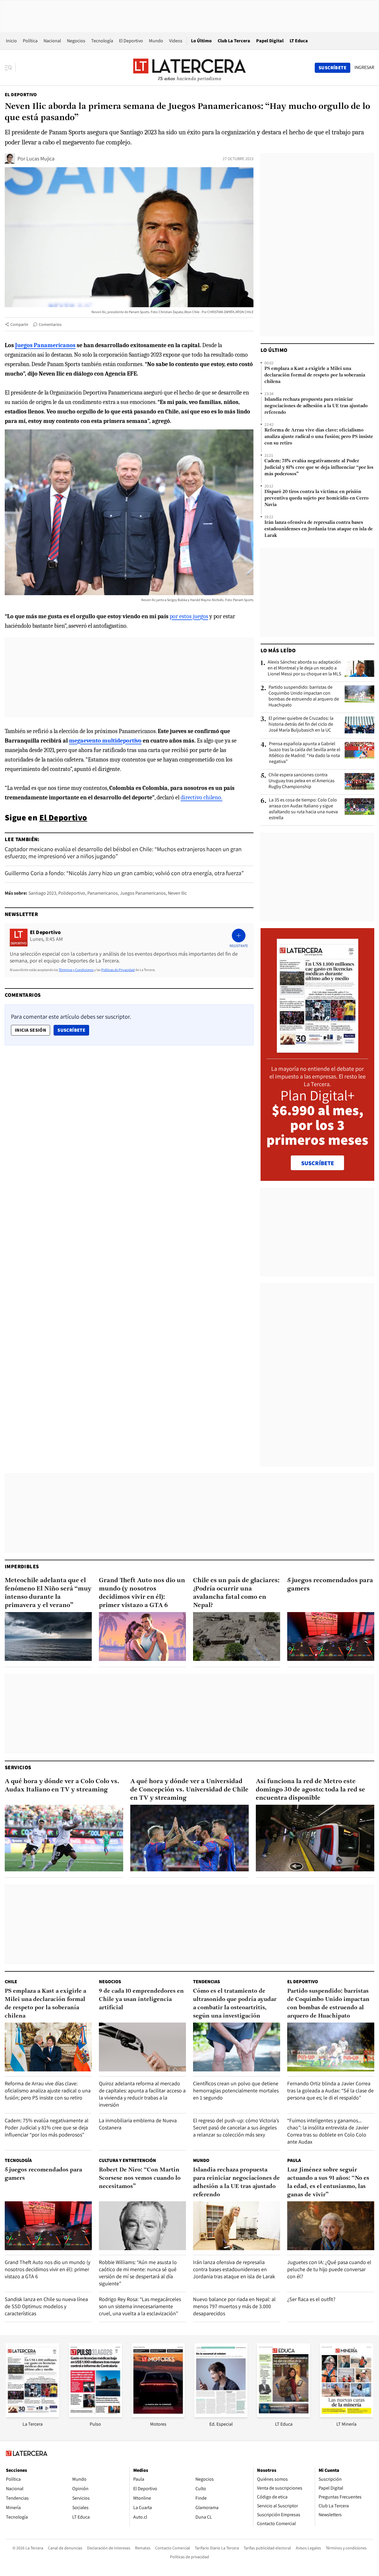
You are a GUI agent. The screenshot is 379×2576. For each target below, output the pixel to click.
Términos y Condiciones (76, 970)
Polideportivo (72, 893)
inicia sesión (30, 1030)
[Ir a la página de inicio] (189, 67)
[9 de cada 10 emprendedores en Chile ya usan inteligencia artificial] (142, 2047)
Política (30, 41)
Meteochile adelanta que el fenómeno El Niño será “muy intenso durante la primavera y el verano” (48, 1593)
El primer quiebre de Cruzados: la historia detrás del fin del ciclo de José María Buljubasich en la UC (301, 724)
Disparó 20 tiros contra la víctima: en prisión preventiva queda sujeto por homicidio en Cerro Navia (317, 498)
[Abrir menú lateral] (10, 68)
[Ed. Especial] (221, 2415)
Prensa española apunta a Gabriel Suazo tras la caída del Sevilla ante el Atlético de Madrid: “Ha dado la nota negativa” (305, 753)
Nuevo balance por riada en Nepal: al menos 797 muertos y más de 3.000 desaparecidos (234, 2306)
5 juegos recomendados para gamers (330, 1585)
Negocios (76, 41)
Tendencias (207, 1982)
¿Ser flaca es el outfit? (311, 2299)
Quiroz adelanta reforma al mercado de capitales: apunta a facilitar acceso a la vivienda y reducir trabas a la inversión (142, 2094)
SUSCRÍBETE (318, 1163)
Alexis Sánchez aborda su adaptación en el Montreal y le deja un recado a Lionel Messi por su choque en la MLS (304, 668)
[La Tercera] (33, 2415)
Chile (11, 1982)
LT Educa (299, 41)
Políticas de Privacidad (118, 970)
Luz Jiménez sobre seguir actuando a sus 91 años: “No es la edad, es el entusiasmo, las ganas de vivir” (328, 2182)
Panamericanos (103, 893)
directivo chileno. (201, 797)
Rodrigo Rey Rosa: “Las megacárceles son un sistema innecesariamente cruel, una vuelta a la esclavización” (140, 2306)
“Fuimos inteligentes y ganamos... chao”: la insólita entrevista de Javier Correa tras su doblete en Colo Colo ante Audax (328, 2131)
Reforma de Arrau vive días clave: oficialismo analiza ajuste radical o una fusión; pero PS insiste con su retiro (319, 437)
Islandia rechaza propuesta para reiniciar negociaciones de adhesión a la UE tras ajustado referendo (316, 406)
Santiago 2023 (42, 893)
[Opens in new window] (158, 2415)
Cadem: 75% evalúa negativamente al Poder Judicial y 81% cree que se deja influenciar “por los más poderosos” (319, 468)
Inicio (11, 41)
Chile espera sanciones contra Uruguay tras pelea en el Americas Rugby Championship (302, 781)
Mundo (156, 41)
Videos (176, 41)
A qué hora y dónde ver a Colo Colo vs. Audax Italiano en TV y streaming (62, 1786)
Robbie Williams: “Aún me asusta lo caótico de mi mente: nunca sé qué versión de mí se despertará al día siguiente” (138, 2273)
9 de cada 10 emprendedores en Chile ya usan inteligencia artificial (141, 1999)
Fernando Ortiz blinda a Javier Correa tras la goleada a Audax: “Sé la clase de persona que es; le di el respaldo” (330, 2090)
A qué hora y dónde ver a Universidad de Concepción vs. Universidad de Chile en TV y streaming (189, 1790)
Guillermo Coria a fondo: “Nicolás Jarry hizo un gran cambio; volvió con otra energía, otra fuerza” (124, 873)
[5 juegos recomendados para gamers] (331, 1636)
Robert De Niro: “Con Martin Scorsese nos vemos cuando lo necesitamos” (140, 2178)
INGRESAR (364, 67)
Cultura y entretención (127, 2160)
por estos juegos (189, 616)
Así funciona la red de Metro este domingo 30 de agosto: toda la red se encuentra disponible (310, 1790)
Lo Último (201, 41)
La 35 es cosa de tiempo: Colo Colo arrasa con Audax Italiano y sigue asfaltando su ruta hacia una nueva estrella (303, 809)
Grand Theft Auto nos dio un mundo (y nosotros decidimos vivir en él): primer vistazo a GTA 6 (142, 1593)
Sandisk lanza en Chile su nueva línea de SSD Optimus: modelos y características (46, 2306)
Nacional (52, 41)
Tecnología (102, 41)
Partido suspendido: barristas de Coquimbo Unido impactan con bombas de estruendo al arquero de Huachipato (304, 696)
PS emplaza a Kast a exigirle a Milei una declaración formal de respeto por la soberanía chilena (315, 375)
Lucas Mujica (40, 158)
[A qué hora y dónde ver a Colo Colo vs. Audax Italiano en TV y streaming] (64, 1838)
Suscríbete (73, 1030)
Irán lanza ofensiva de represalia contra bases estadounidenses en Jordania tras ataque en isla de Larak (319, 529)
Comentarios (50, 324)
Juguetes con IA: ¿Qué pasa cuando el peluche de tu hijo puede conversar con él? (329, 2269)
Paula (294, 2160)
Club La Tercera (234, 41)
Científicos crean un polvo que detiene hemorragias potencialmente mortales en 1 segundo (236, 2090)
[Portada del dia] (318, 1050)
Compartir (19, 324)
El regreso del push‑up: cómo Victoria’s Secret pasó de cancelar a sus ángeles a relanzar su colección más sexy (236, 2127)
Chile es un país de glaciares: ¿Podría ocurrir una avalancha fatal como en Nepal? (236, 1593)
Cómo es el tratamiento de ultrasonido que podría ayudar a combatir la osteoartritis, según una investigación (235, 2004)
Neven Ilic (177, 893)
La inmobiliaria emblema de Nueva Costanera (138, 2124)
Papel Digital (270, 41)
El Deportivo (131, 41)
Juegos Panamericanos (143, 893)
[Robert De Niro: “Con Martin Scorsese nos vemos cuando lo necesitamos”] (142, 2226)
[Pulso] (95, 2415)
